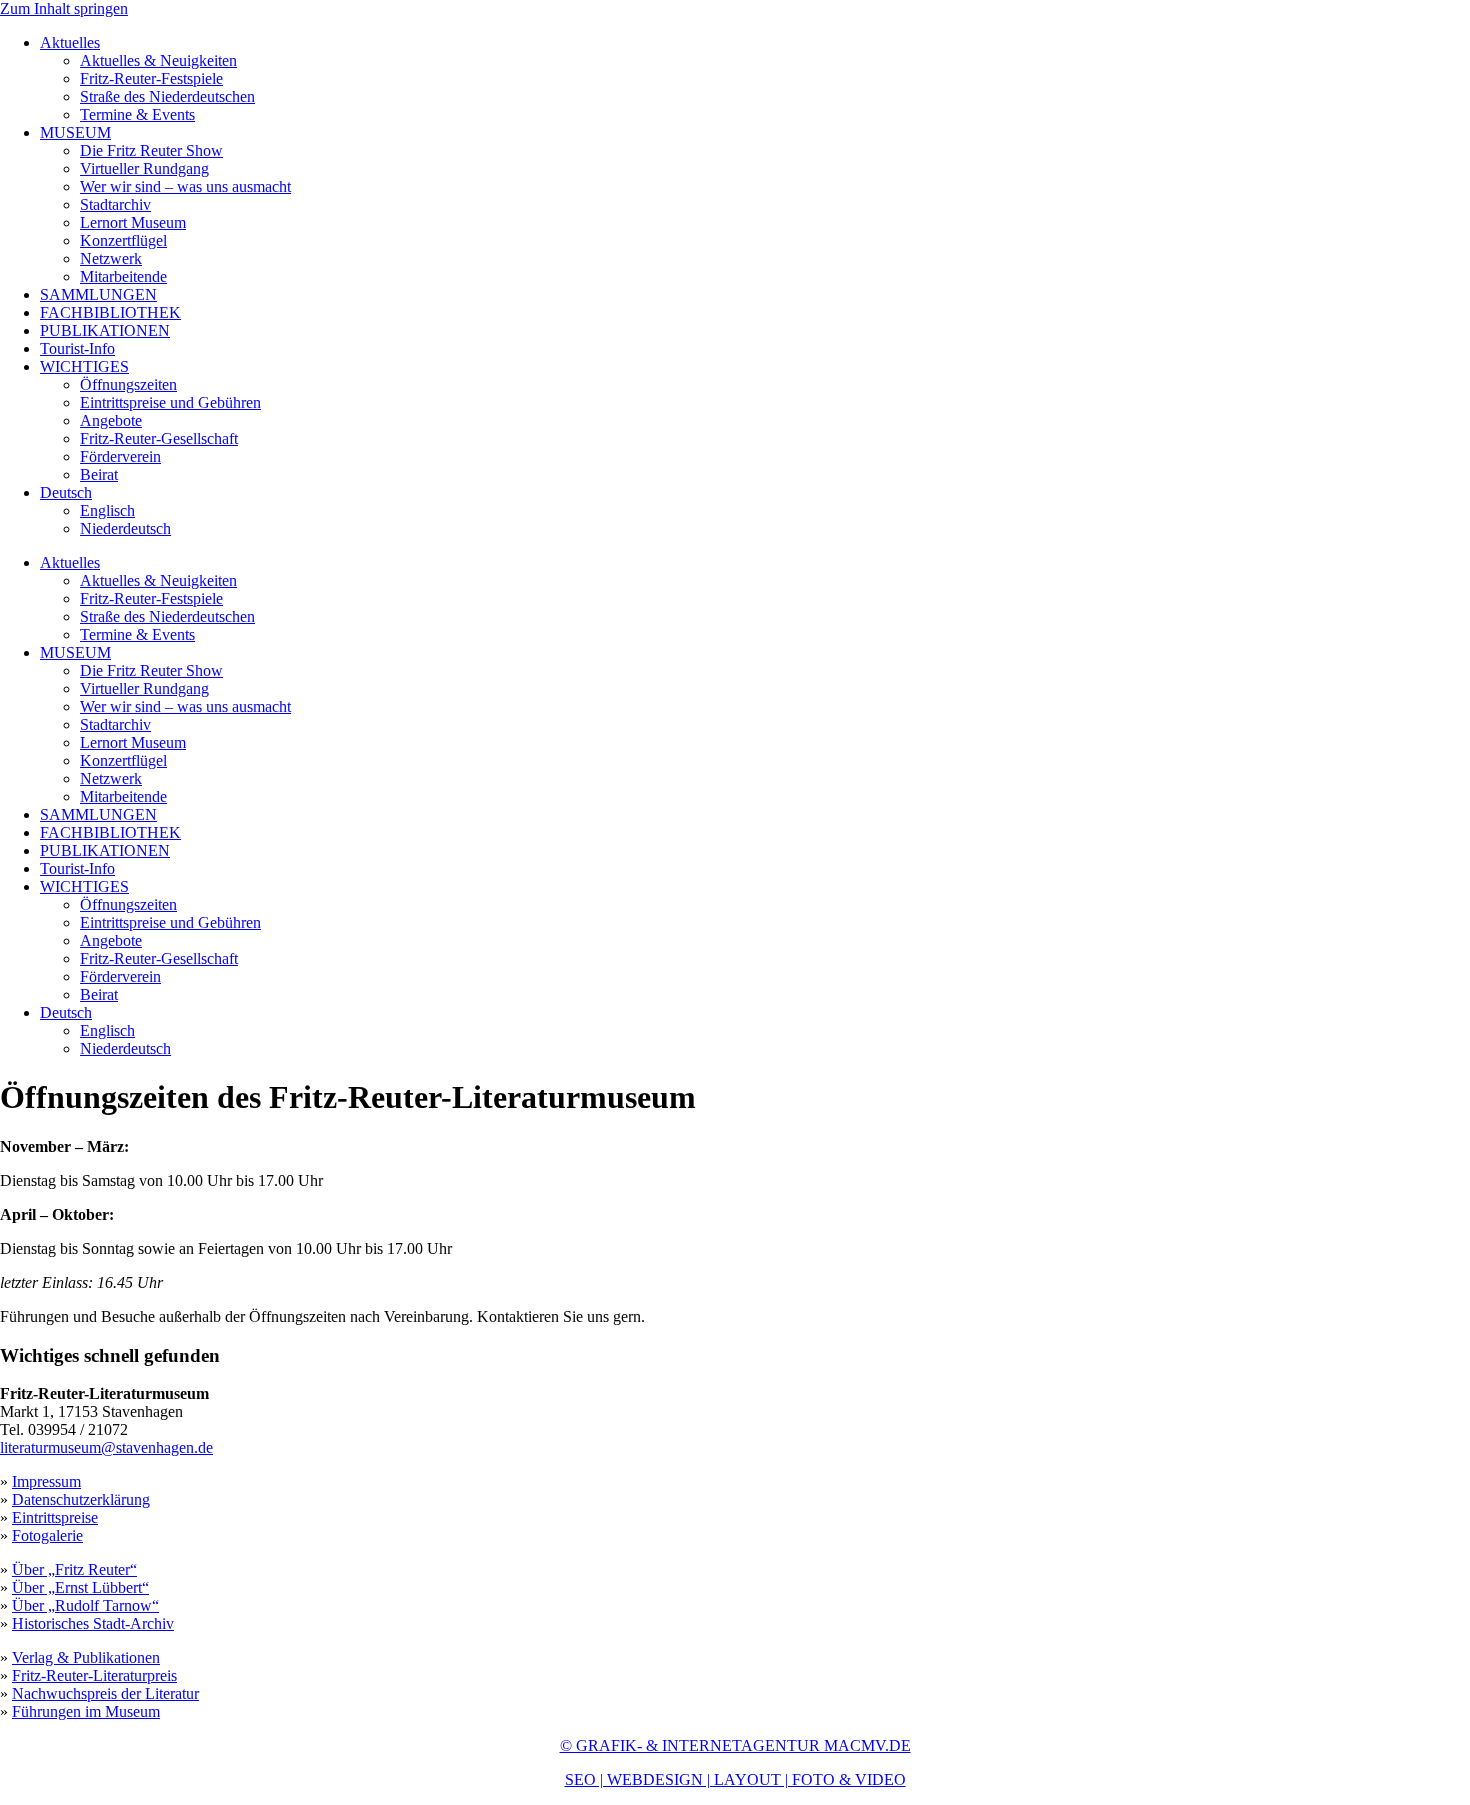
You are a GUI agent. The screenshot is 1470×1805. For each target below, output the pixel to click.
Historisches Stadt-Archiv (93, 1623)
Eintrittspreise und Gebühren (170, 402)
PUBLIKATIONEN (105, 330)
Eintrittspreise (55, 1517)
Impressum (46, 1481)
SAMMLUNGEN (98, 294)
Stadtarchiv (115, 204)
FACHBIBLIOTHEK (110, 312)
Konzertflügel (123, 240)
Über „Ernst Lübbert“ (80, 1587)
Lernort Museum (133, 222)
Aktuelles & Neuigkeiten (158, 60)
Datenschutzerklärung (81, 1499)
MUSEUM (75, 132)
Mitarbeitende (123, 276)
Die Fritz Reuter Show (151, 150)
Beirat (99, 474)
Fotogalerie (47, 1535)
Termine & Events (137, 114)
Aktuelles (70, 42)
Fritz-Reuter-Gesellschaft (159, 438)
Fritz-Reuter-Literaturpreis (94, 1675)
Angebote (111, 420)
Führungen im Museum (86, 1711)
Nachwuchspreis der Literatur (105, 1693)
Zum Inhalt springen (64, 8)
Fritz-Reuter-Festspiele (151, 78)
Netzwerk (111, 258)
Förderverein (120, 456)
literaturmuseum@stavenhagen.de (106, 1447)
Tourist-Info (77, 348)
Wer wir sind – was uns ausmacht (185, 186)
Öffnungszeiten (128, 384)
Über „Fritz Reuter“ (74, 1569)
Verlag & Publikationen (86, 1657)
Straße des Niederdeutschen (167, 96)
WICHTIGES (84, 366)
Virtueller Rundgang (144, 168)
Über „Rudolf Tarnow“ (85, 1605)
